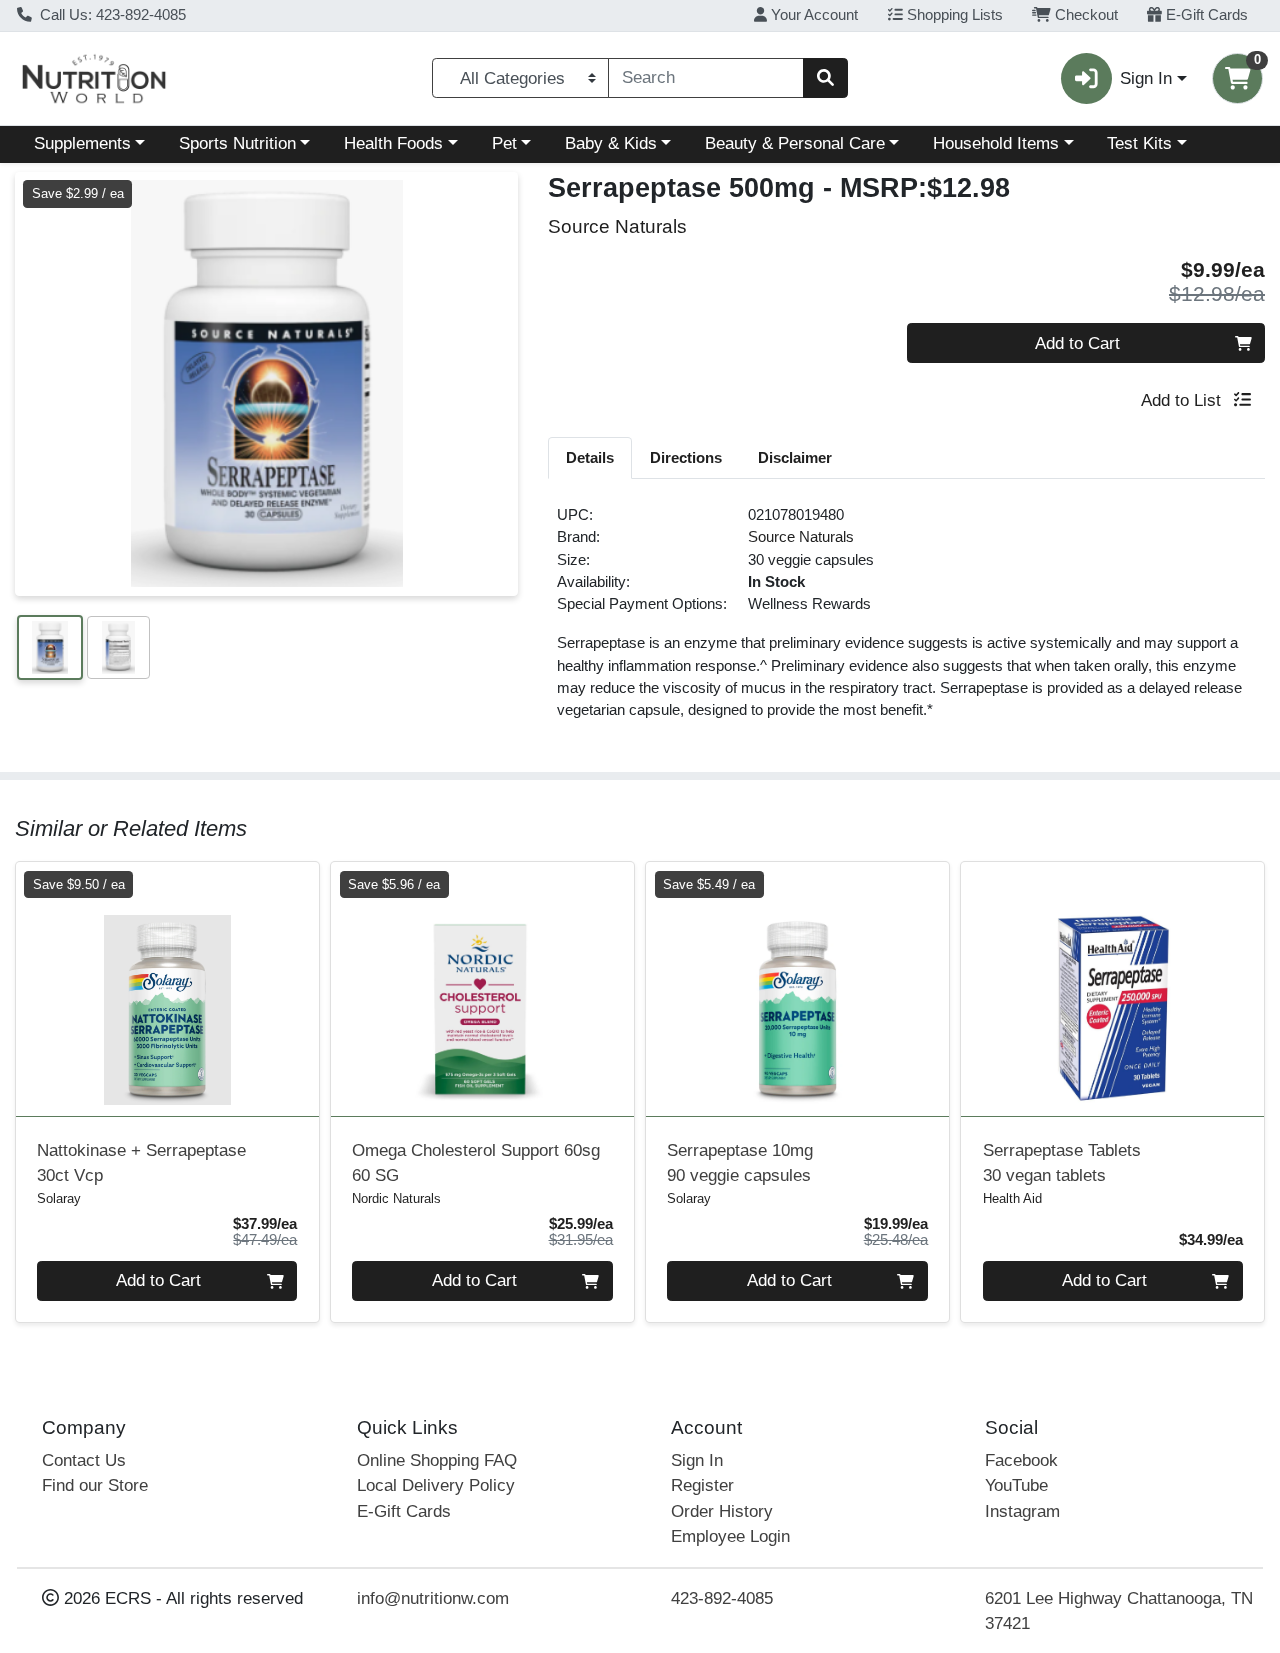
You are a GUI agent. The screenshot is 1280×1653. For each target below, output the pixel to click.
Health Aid (1012, 1198)
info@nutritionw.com (433, 1598)
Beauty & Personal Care (795, 143)
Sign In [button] (1146, 78)
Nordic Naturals (396, 1198)
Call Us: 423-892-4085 (111, 15)
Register (702, 1485)
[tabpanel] (906, 621)
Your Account (812, 15)
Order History (722, 1511)
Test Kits (1139, 143)
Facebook (1021, 1460)
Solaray (59, 1198)
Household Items (996, 143)
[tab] (590, 457)
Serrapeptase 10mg (740, 1163)
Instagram (1022, 1511)
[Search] (825, 78)
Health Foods (393, 143)
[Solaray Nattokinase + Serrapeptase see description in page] (167, 989)
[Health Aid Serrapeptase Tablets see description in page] (1112, 989)
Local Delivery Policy (436, 1485)
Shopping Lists (953, 15)
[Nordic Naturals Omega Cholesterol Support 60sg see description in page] (482, 989)
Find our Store (95, 1485)
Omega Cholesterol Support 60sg (476, 1163)
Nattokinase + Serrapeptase (141, 1163)
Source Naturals (801, 537)
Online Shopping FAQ (437, 1460)
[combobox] (706, 78)
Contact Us (84, 1460)
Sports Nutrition (237, 143)
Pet (504, 143)
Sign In (697, 1460)
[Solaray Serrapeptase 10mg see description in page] (797, 989)
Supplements (82, 143)
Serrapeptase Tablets (1062, 1163)
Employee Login (730, 1536)
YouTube (1016, 1485)
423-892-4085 (722, 1598)
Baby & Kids (611, 143)
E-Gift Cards (1205, 15)
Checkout (1084, 15)
